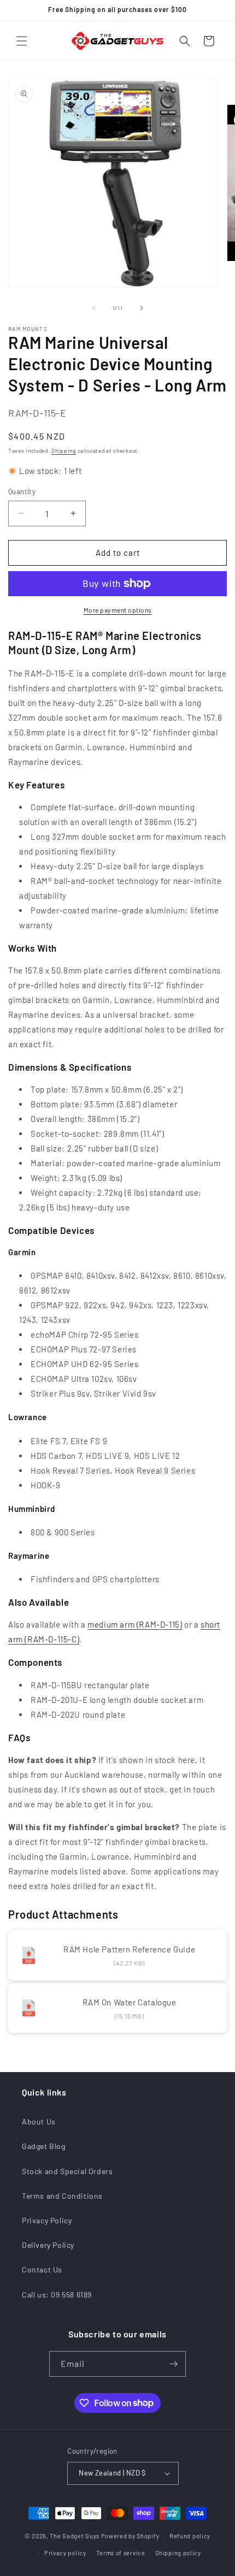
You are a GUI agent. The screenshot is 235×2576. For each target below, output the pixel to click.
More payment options (118, 610)
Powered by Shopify (130, 2536)
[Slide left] (93, 308)
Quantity (22, 491)
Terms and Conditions (62, 2196)
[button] (22, 41)
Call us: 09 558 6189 (57, 2295)
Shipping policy (178, 2553)
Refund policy (190, 2536)
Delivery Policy (48, 2245)
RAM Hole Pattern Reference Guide (129, 1949)
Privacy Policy (47, 2220)
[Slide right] (142, 308)
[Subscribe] (173, 2364)
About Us (39, 2121)
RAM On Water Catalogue (130, 2002)
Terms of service (121, 2553)
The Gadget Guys (75, 2536)
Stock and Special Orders (67, 2171)
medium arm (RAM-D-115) (135, 1624)
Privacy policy (65, 2553)
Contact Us (42, 2269)
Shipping (64, 450)
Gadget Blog (44, 2146)
